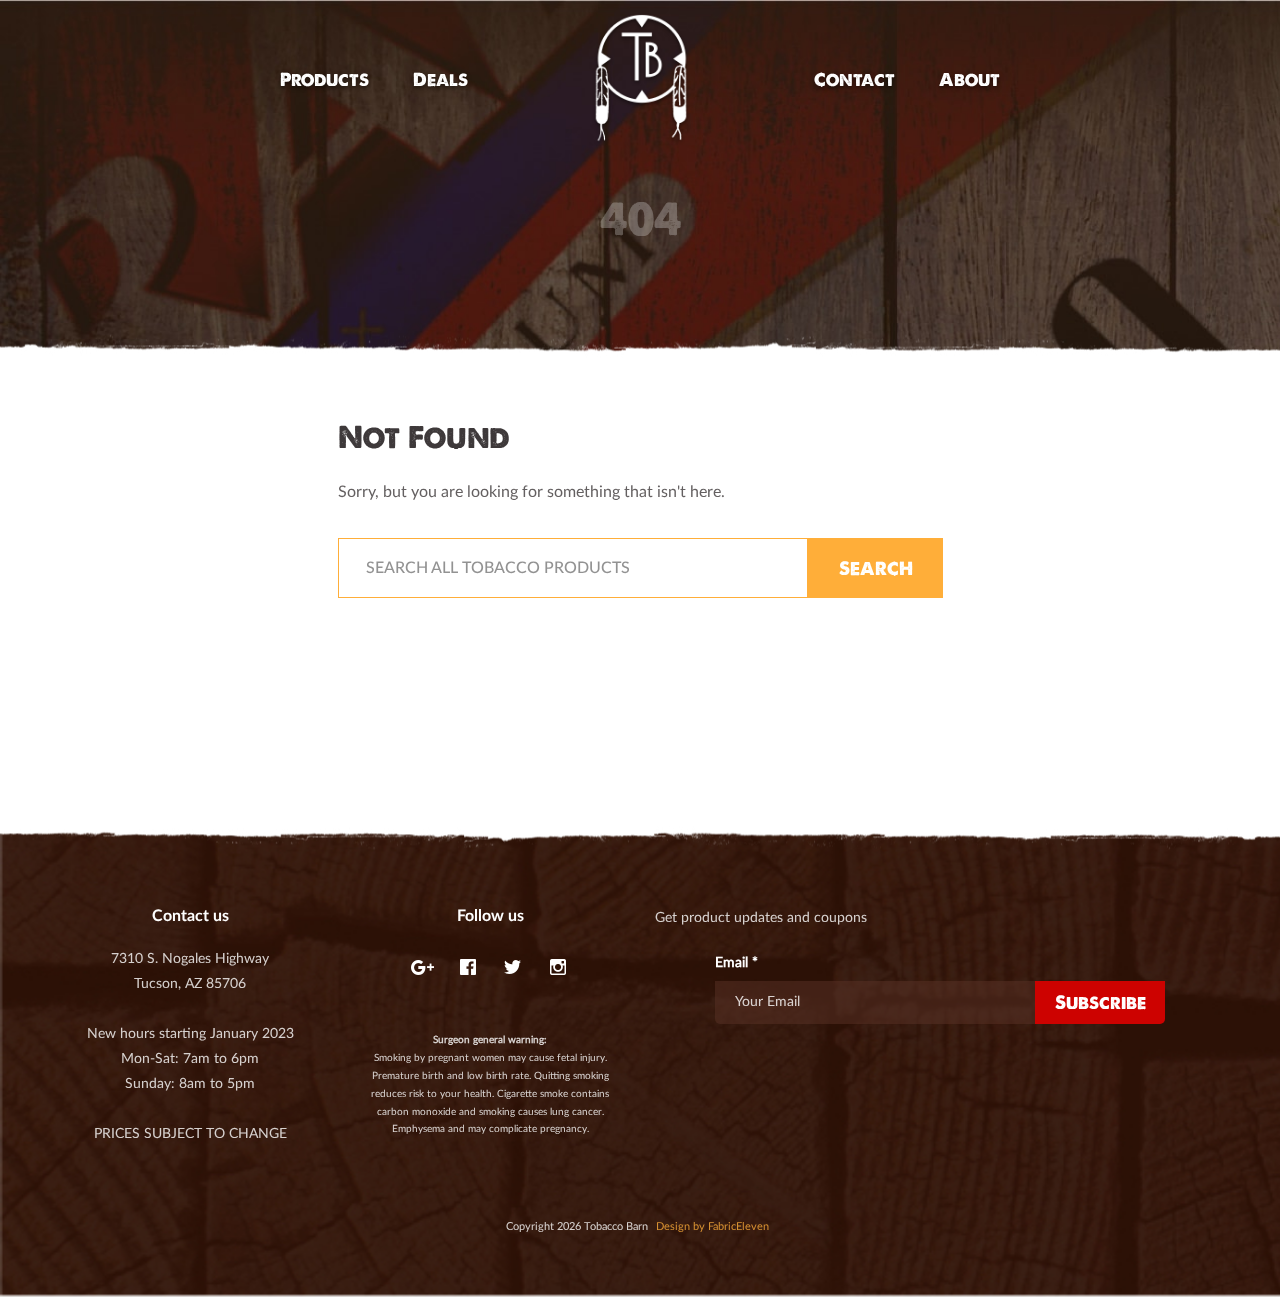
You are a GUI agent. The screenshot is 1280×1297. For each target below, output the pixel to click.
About (969, 79)
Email (736, 963)
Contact (854, 79)
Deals (440, 79)
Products (324, 79)
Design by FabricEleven (712, 1226)
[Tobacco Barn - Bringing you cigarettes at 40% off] (641, 79)
